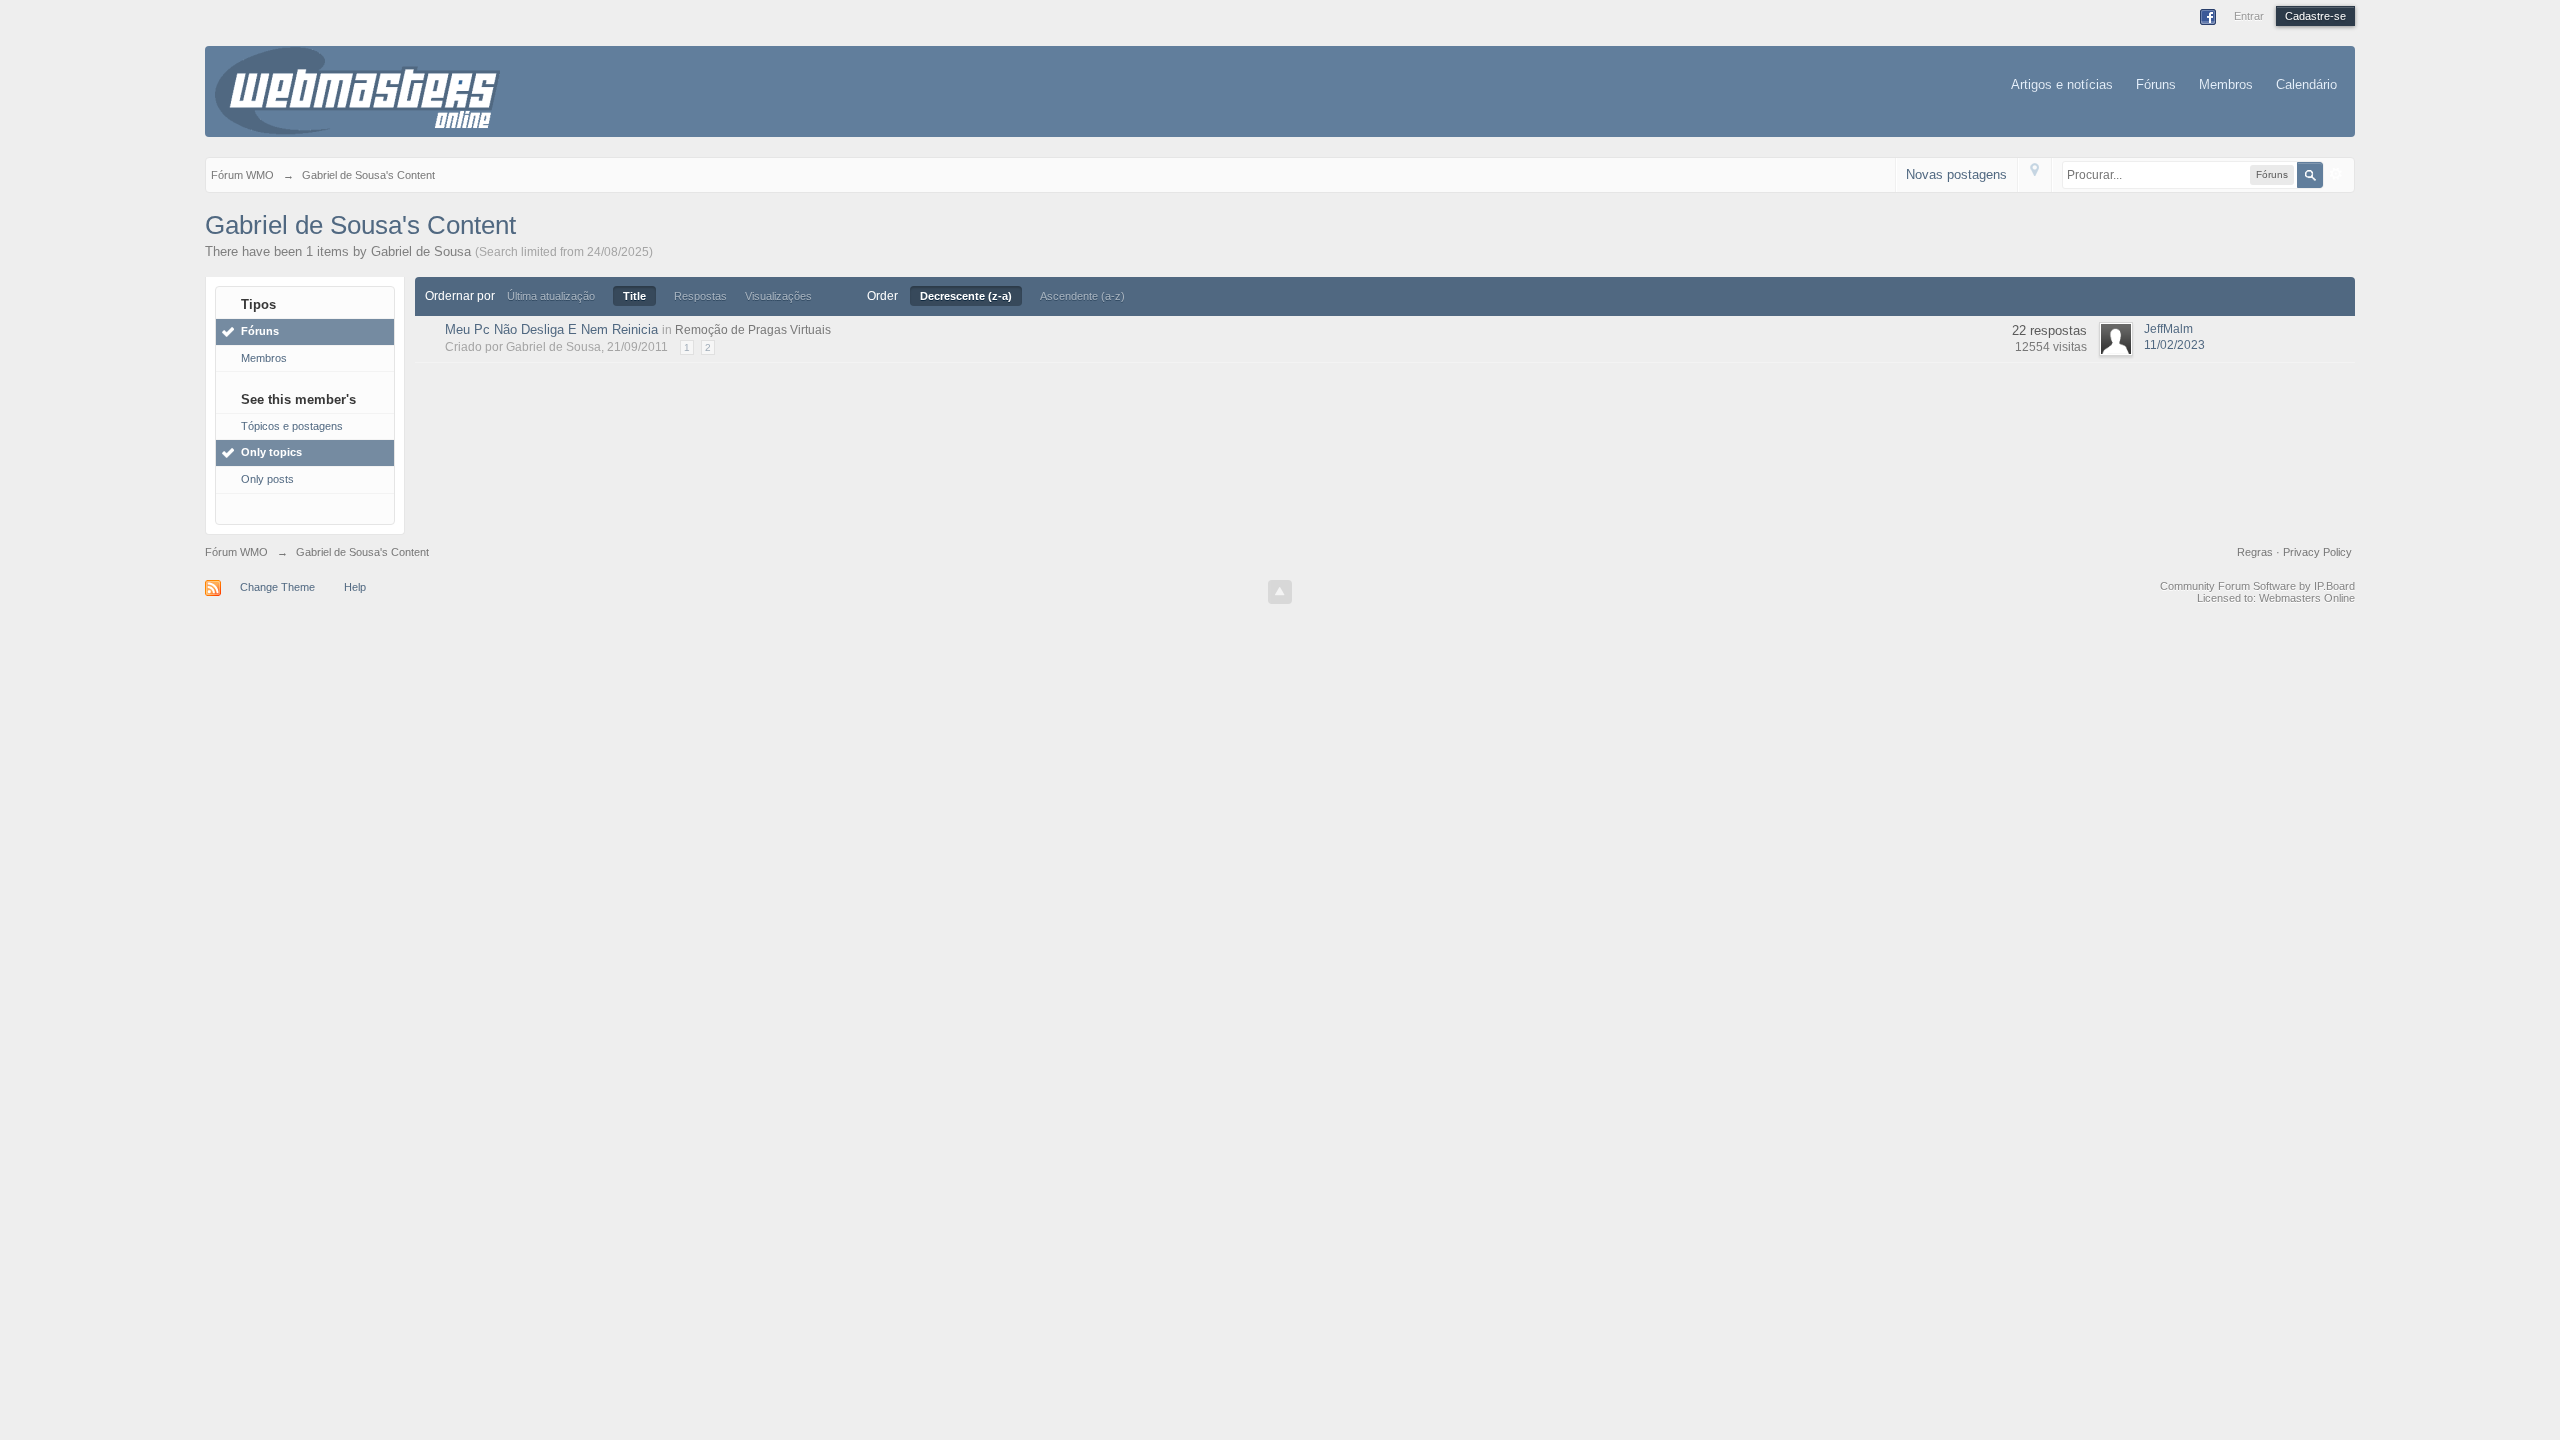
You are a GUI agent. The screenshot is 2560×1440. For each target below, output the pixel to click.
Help (355, 587)
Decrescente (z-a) (966, 296)
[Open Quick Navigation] (2034, 174)
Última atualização (551, 296)
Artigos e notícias (2062, 84)
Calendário (2306, 84)
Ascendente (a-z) (1082, 296)
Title (634, 296)
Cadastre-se (2315, 16)
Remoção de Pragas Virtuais (753, 330)
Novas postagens (1956, 174)
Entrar (2249, 16)
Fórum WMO (236, 552)
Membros (2226, 84)
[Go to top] (1280, 592)
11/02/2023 (2174, 345)
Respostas (700, 296)
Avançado (2336, 174)
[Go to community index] (357, 89)
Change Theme (277, 587)
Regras (2256, 552)
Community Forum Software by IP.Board (2257, 586)
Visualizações (778, 296)
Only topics (271, 452)
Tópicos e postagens (292, 426)
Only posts (267, 479)
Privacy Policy (2317, 552)
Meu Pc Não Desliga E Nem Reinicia (551, 329)
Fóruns (2156, 84)
